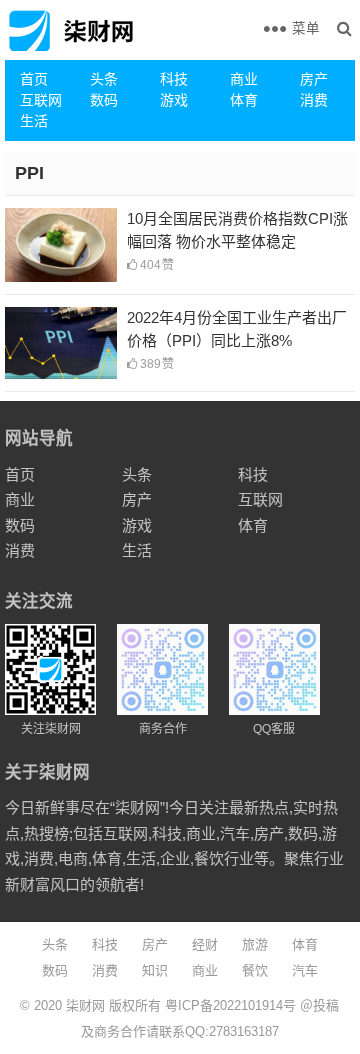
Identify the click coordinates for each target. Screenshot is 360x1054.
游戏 (174, 100)
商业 (244, 79)
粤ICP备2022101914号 (230, 1005)
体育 (244, 100)
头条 (104, 79)
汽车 (305, 970)
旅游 (255, 944)
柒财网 (85, 1005)
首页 (34, 79)
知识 (155, 970)
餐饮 (255, 970)
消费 (314, 100)
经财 (205, 944)
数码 (104, 100)
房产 (314, 79)
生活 (34, 121)
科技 (174, 79)
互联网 (41, 100)
